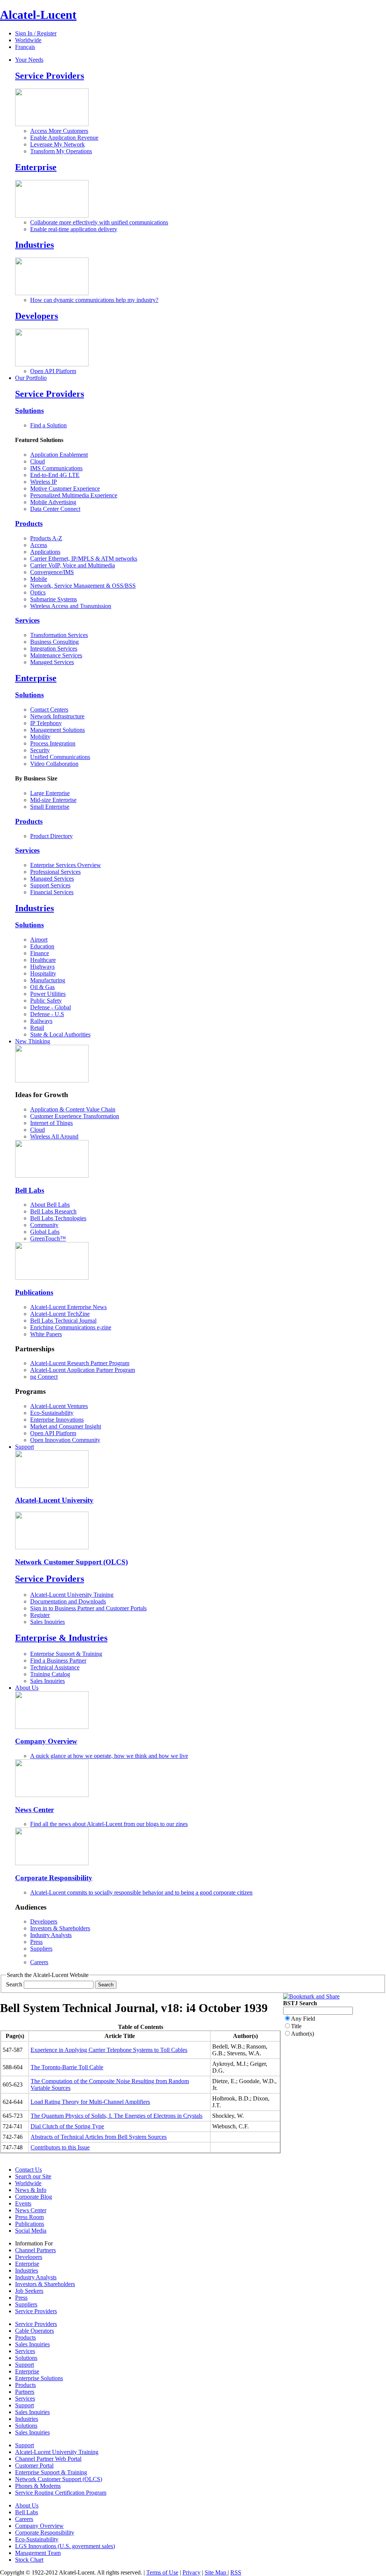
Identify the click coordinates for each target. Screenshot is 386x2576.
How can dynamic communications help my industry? (94, 300)
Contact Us (28, 2170)
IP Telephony (46, 723)
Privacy (191, 2572)
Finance (40, 953)
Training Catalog (50, 1674)
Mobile (39, 579)
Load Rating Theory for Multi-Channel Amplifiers (90, 2102)
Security (40, 750)
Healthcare (43, 960)
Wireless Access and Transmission (71, 606)
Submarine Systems (54, 599)
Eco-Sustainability (52, 1413)
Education (42, 946)
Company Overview (46, 1741)
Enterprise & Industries (61, 1638)
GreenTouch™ (48, 1238)
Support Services (50, 885)
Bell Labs (30, 1190)
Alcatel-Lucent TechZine (60, 1314)
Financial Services (52, 892)
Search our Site (33, 2176)
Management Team (38, 2553)
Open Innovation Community (65, 1440)
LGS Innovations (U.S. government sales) (65, 2546)
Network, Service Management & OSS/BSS (83, 586)
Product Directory (51, 836)
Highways (42, 967)
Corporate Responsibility (54, 1878)
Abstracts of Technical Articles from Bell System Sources (99, 2137)
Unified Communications (60, 757)
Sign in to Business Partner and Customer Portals (88, 1608)
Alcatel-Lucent (38, 15)
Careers (39, 1962)
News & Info (31, 2190)
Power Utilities (48, 994)
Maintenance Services (56, 655)
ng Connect (44, 1377)
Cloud (38, 461)
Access (39, 545)
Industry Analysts (51, 1935)
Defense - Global (51, 1007)
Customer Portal (34, 2465)
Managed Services (52, 662)
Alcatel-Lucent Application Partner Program (83, 1370)
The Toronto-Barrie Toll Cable (67, 2067)
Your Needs (29, 60)
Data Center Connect (55, 509)
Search (14, 1984)
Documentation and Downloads (68, 1601)
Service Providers (50, 76)
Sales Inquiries (47, 1622)
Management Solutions (57, 730)
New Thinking (33, 1041)
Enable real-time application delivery (74, 229)
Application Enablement (59, 455)
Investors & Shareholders (60, 1928)
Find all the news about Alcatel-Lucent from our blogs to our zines (109, 1824)
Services (27, 620)
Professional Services (55, 872)
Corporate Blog (34, 2197)
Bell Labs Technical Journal (63, 1321)
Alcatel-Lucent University (54, 1500)
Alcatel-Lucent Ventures (59, 1406)
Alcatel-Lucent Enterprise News (68, 1307)
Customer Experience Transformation (75, 1116)
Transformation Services (59, 635)
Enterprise (36, 167)
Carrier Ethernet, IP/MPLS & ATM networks (84, 559)
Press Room (29, 2217)
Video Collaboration (54, 764)
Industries (34, 245)
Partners (25, 2392)
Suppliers (41, 1949)
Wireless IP (44, 482)
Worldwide (28, 40)
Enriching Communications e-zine (71, 1327)
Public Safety (46, 1001)
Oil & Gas (42, 987)
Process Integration (53, 743)
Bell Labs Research (53, 1211)
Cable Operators (34, 2331)
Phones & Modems (38, 2486)
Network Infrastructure (57, 716)
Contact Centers (49, 710)
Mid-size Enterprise (53, 800)
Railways (41, 1021)
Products (29, 524)
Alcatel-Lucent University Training (72, 1595)
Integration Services (54, 649)
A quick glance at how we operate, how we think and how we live (109, 1756)
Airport (39, 940)
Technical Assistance (55, 1667)
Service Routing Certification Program (61, 2493)
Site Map (216, 2572)
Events (23, 2203)
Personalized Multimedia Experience (74, 495)
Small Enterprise (50, 807)
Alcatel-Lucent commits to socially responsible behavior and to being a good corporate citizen (141, 1892)
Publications (34, 1292)
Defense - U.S (47, 1014)
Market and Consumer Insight (66, 1426)
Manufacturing (48, 980)
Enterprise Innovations (57, 1420)
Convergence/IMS (52, 572)
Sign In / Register (36, 33)
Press (36, 1942)
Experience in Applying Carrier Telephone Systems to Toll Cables (109, 2050)
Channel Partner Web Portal (48, 2459)
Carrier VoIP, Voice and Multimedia (73, 565)
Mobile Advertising (53, 502)
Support (25, 1447)
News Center (34, 1810)
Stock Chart (29, 2560)
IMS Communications (56, 468)
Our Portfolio (31, 378)
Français (25, 47)
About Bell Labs (50, 1205)
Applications (45, 552)
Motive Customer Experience (65, 489)
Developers (37, 316)
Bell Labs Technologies (58, 1218)
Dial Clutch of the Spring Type (67, 2126)
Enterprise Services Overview (66, 865)
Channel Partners (35, 2250)
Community (44, 1225)
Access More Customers (59, 131)
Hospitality (43, 973)
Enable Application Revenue (64, 138)
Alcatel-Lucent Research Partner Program (80, 1363)
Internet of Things (51, 1123)
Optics (38, 592)
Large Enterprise (50, 793)
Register (40, 1615)
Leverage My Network (57, 144)
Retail (37, 1028)
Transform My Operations (61, 151)
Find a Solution (48, 425)
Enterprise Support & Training (66, 1654)
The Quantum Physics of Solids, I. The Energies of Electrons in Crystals (116, 2116)
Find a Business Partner (58, 1661)
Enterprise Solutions (39, 2378)
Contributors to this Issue (60, 2147)
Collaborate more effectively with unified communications (99, 222)
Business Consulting (54, 642)
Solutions (29, 411)
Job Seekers (29, 2291)
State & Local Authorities (60, 1034)
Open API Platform (53, 371)
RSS (236, 2572)
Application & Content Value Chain (73, 1109)
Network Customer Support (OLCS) (71, 1562)
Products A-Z (46, 538)
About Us (27, 1688)
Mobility (40, 737)
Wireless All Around (54, 1136)
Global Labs (45, 1232)
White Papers (46, 1334)
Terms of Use (162, 2572)
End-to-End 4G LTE (55, 475)
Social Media (31, 2231)
